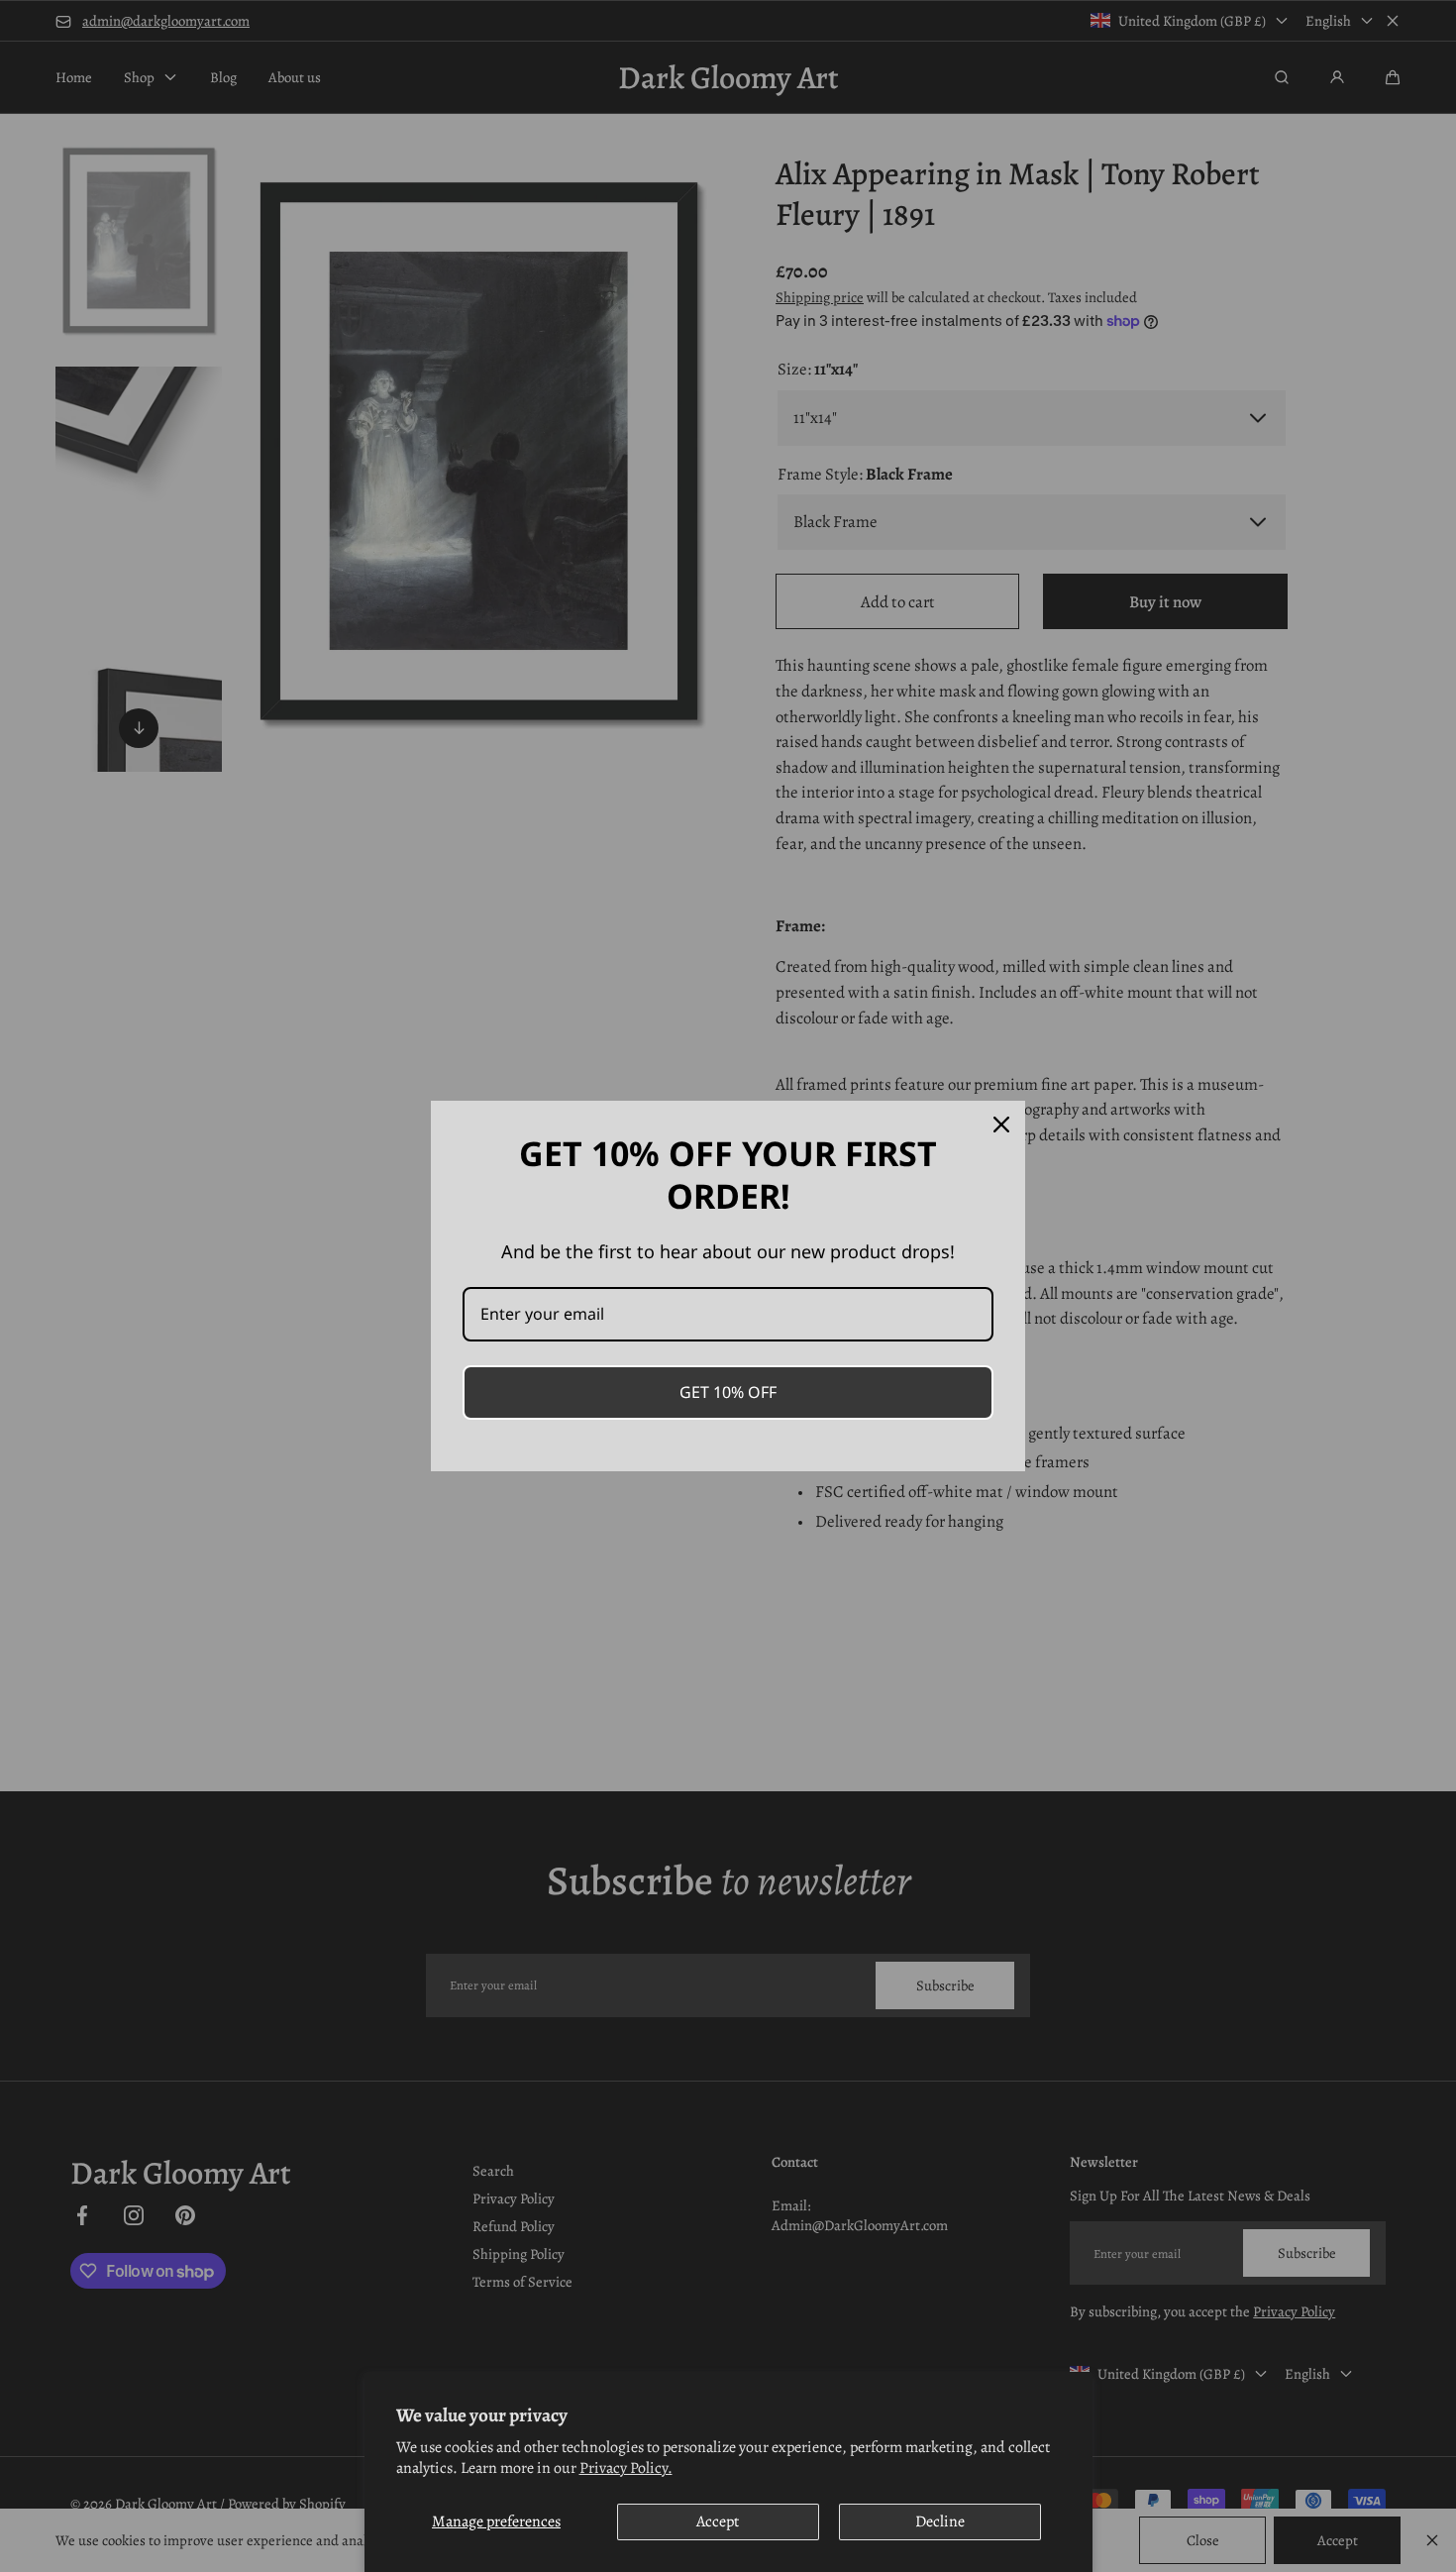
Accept (718, 2521)
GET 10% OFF (728, 1392)
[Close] (1001, 1125)
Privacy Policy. (626, 2468)
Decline (940, 2521)
